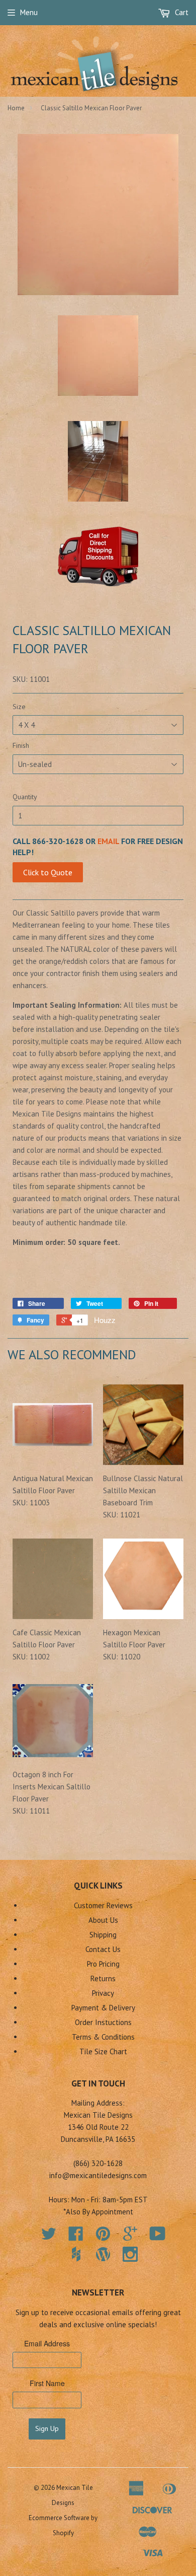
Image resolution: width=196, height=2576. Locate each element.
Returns (103, 1978)
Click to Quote (48, 872)
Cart (181, 12)
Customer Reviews (103, 1905)
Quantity (25, 797)
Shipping (103, 1935)
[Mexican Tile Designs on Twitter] (49, 2237)
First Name (47, 2383)
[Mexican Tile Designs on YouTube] (158, 2237)
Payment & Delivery (103, 2008)
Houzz (105, 1320)
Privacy (103, 1993)
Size (19, 707)
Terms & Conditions (103, 2037)
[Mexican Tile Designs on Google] (130, 2237)
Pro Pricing (103, 1964)
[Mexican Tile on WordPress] (103, 2254)
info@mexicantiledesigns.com (98, 2175)
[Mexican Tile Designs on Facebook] (76, 2237)
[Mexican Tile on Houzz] (76, 2254)
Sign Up (47, 2428)
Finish (21, 745)
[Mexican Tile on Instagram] (130, 2254)
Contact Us (103, 1949)
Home (16, 108)
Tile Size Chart (103, 2051)
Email (108, 841)
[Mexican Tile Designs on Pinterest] (103, 2237)
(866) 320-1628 (98, 2163)
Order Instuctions (103, 2022)
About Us (103, 1920)
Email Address (47, 2343)
